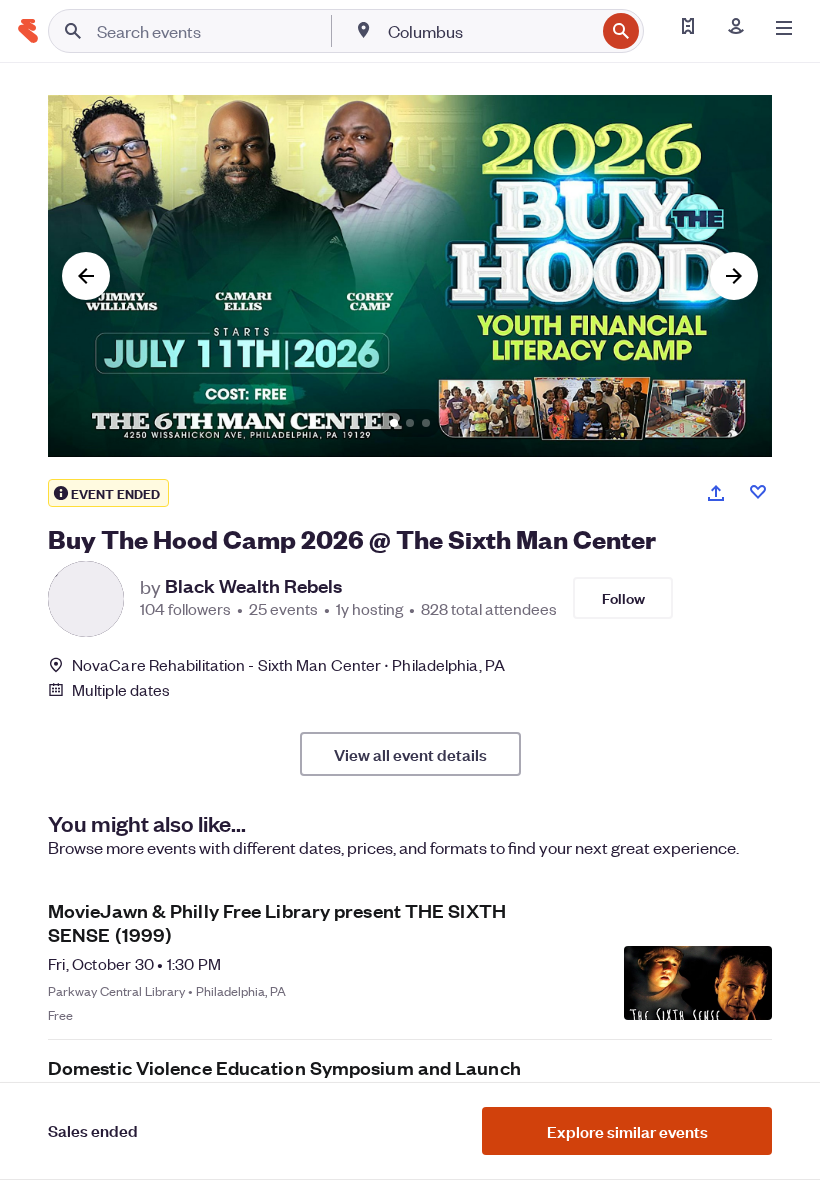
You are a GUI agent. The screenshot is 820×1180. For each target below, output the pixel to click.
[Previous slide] (86, 276)
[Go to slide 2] (410, 423)
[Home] (28, 31)
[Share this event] (716, 493)
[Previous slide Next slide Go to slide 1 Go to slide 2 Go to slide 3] (410, 276)
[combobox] (489, 31)
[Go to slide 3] (426, 423)
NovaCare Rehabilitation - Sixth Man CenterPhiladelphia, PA (288, 664)
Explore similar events (627, 1131)
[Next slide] (734, 276)
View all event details (410, 754)
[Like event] (758, 492)
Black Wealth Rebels (253, 586)
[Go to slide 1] (394, 423)
